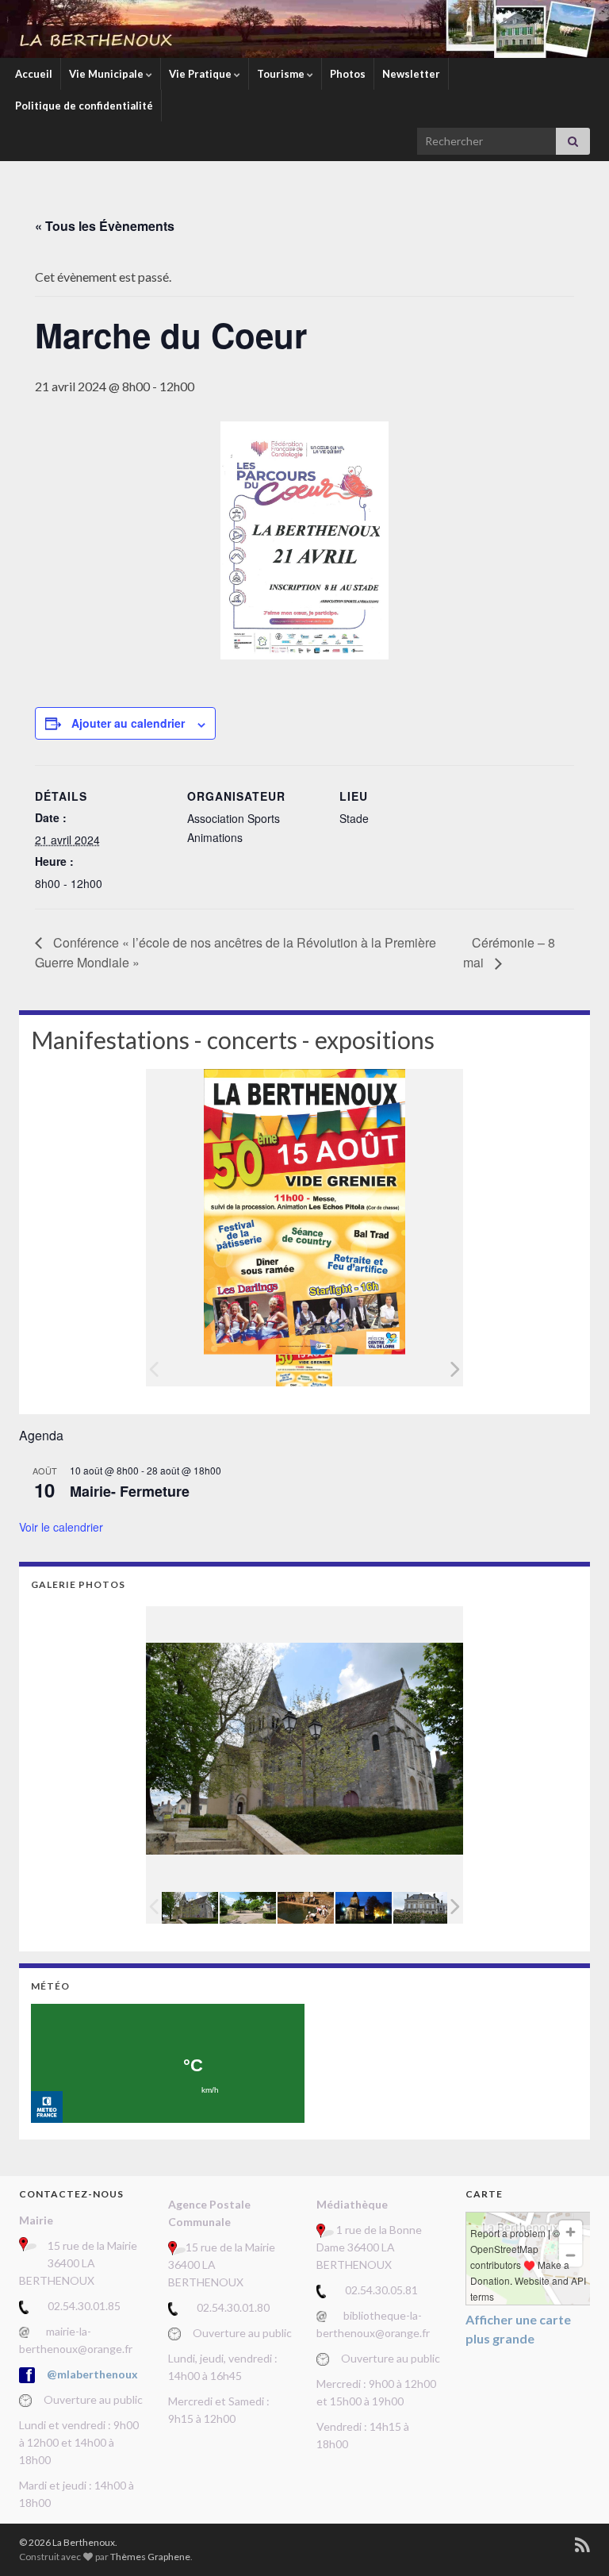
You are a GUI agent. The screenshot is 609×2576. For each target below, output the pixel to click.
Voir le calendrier (61, 1527)
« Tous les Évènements (105, 226)
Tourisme (282, 74)
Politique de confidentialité (84, 106)
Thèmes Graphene (150, 2557)
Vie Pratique (201, 74)
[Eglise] (364, 1907)
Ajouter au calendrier (128, 723)
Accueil (34, 74)
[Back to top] (573, 2540)
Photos (348, 74)
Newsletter (411, 74)
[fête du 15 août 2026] (304, 1371)
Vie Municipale (107, 74)
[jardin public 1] (248, 1907)
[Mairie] (421, 1907)
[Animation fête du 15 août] (306, 1907)
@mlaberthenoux (92, 2374)
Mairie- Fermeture (130, 1491)
